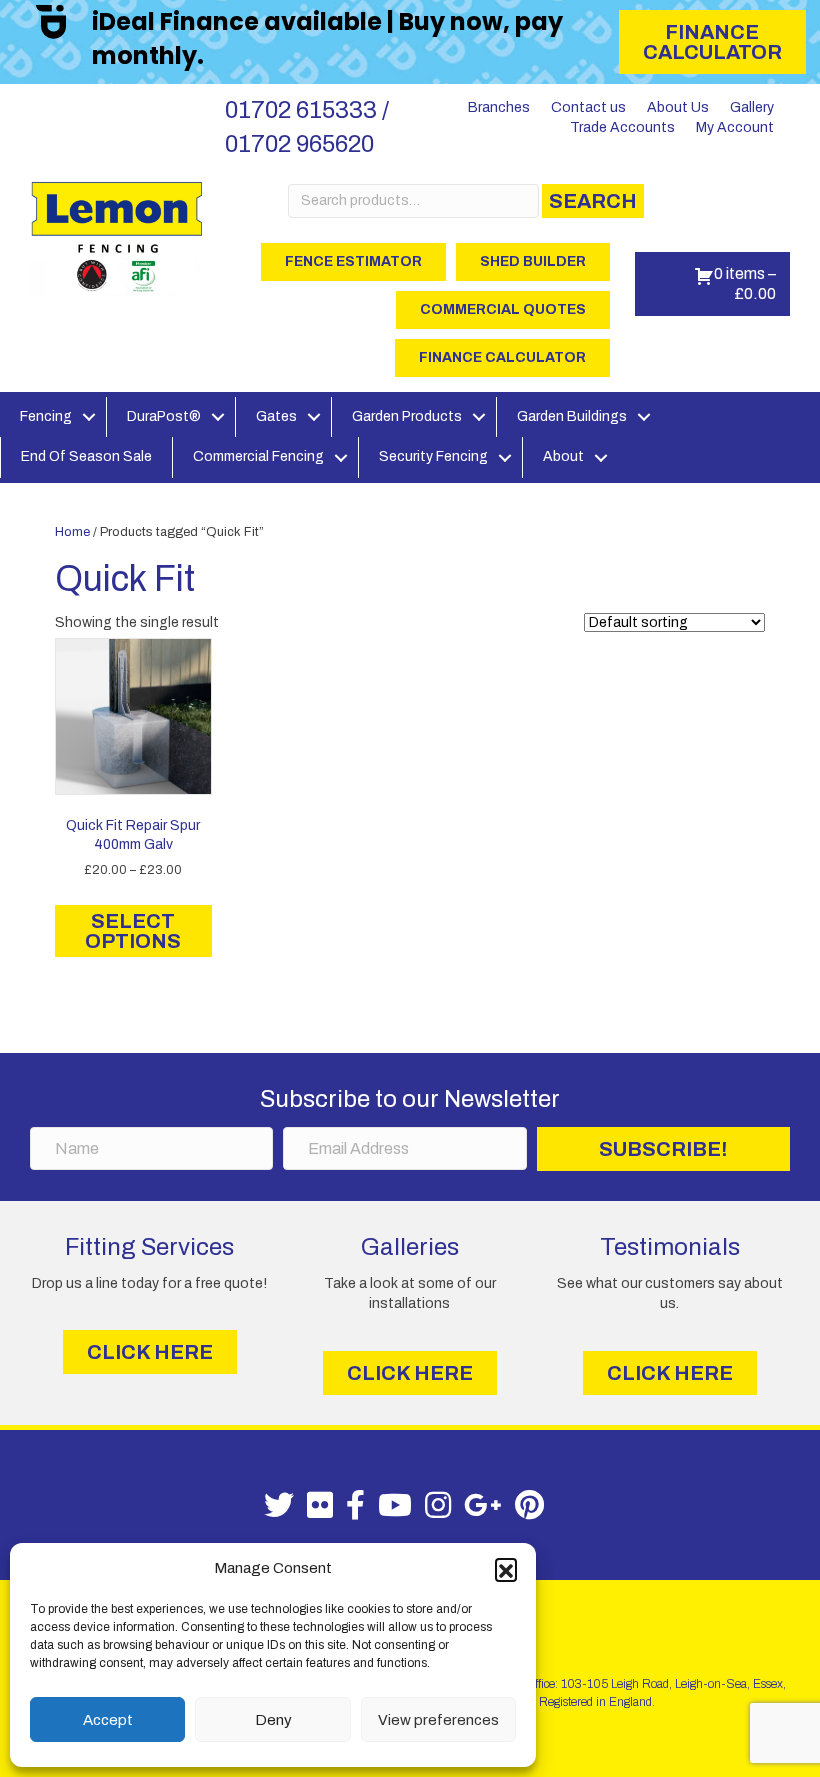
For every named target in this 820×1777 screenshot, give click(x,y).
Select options (133, 931)
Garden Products (407, 416)
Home (72, 532)
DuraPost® (164, 416)
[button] (506, 1569)
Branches (499, 107)
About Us (678, 107)
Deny (273, 1720)
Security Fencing (433, 456)
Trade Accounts (622, 127)
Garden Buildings (572, 416)
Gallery (752, 107)
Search (593, 201)
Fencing (46, 416)
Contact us (588, 107)
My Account (735, 127)
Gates (276, 416)
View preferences (438, 1720)
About (563, 456)
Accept (108, 1720)
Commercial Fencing (258, 456)
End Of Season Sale (86, 456)
